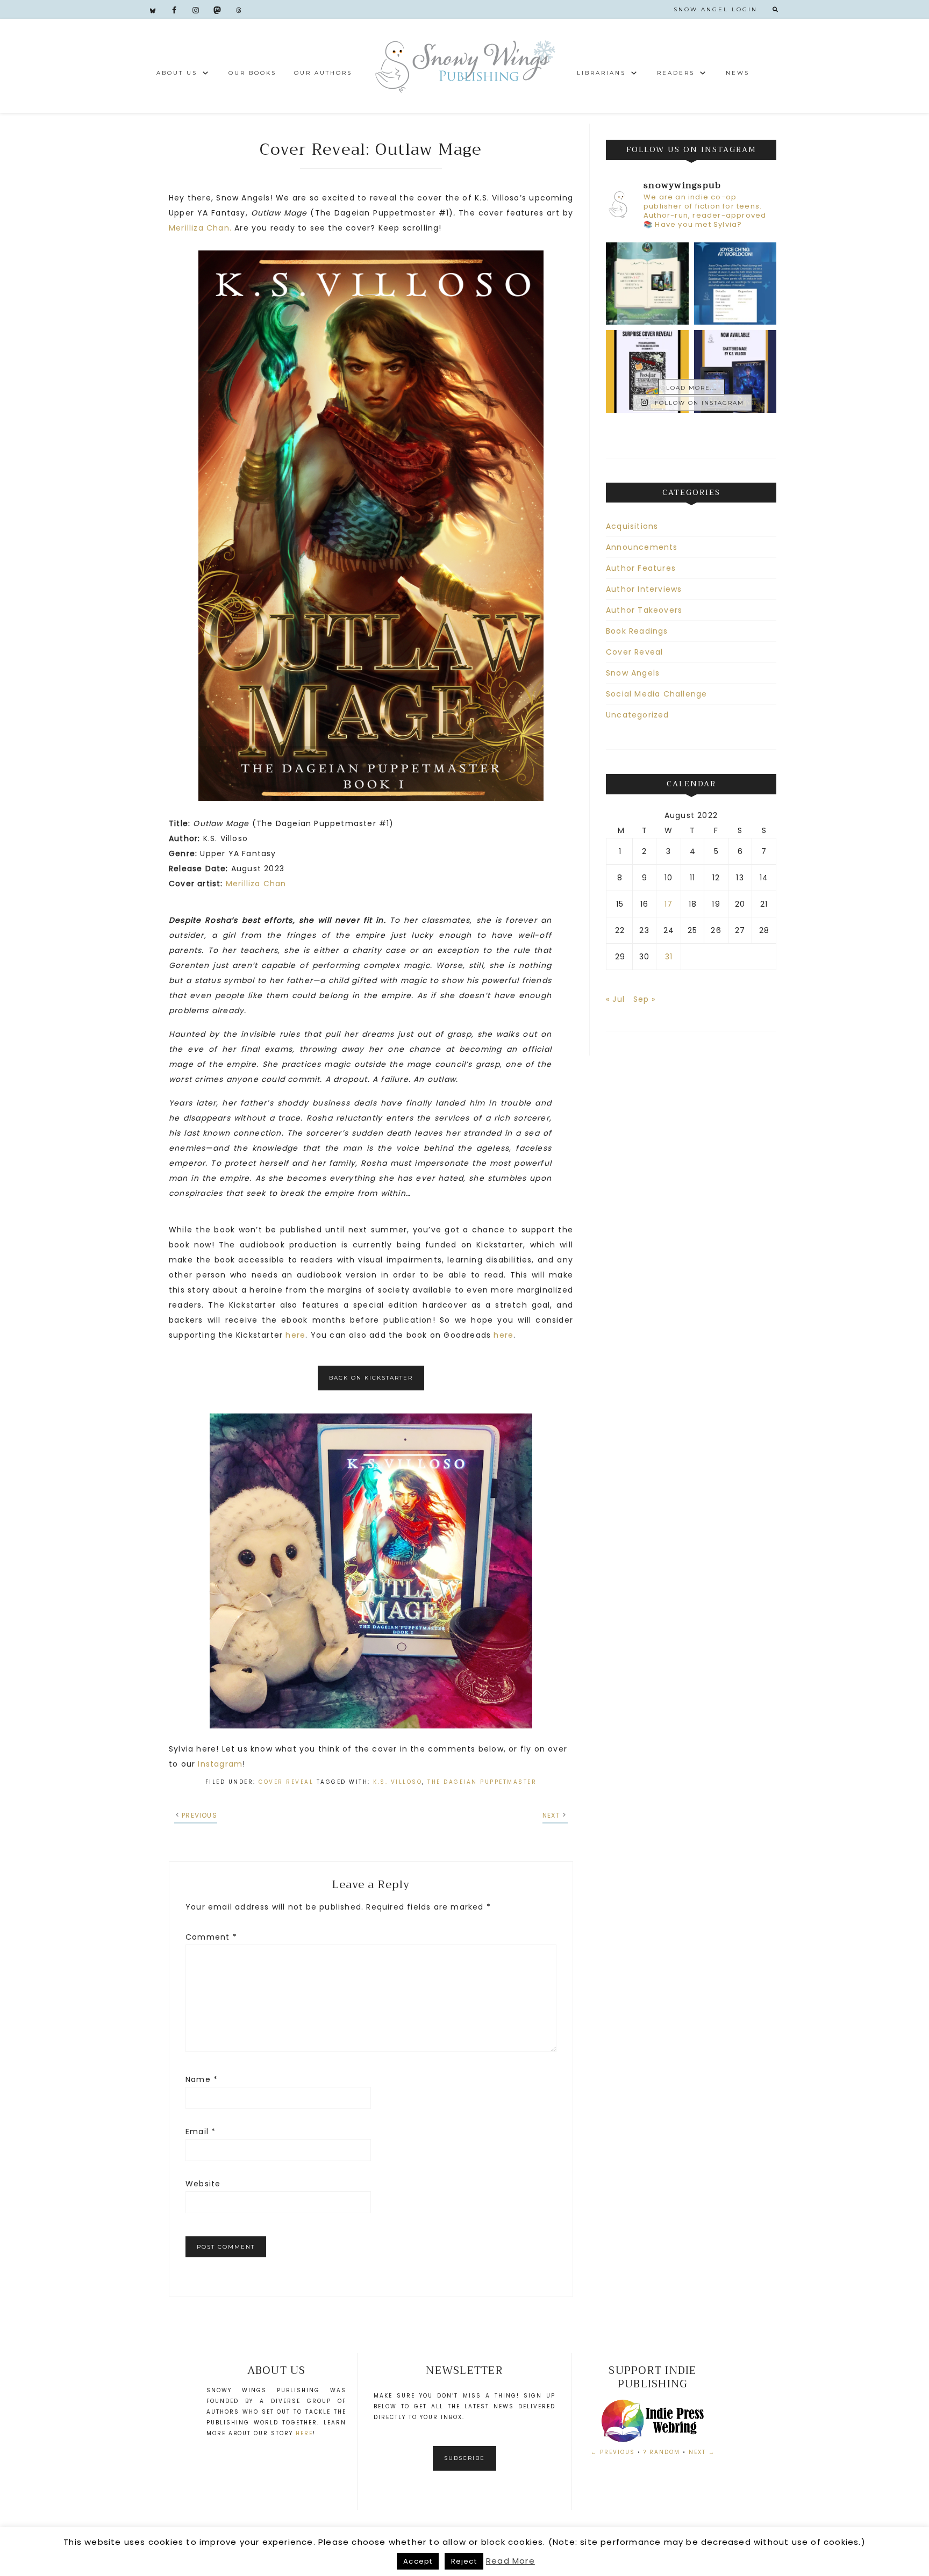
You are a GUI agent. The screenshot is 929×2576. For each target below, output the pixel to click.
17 (669, 904)
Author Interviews (644, 589)
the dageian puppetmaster (482, 1782)
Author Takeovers (644, 610)
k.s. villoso (398, 1782)
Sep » (645, 999)
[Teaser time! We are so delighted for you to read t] (647, 284)
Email (201, 2132)
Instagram (220, 1764)
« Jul (615, 999)
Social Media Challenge (656, 694)
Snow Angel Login (716, 9)
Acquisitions (632, 526)
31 (669, 957)
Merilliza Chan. (202, 228)
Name (202, 2079)
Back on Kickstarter (371, 1378)
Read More (510, 2561)
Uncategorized (638, 715)
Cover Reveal (286, 1782)
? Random (662, 2452)
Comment (211, 1937)
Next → (702, 2452)
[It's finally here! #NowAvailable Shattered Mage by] (735, 371)
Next (551, 1815)
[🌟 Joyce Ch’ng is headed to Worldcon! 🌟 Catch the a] (735, 284)
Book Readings (637, 631)
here (295, 1335)
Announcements (642, 547)
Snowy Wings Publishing (464, 66)
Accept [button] (418, 2561)
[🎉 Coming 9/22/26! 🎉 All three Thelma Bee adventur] (647, 371)
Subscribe (464, 2458)
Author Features (641, 568)
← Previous (613, 2452)
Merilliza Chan (256, 884)
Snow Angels (633, 673)
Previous (199, 1815)
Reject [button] (464, 2561)
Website (203, 2184)
